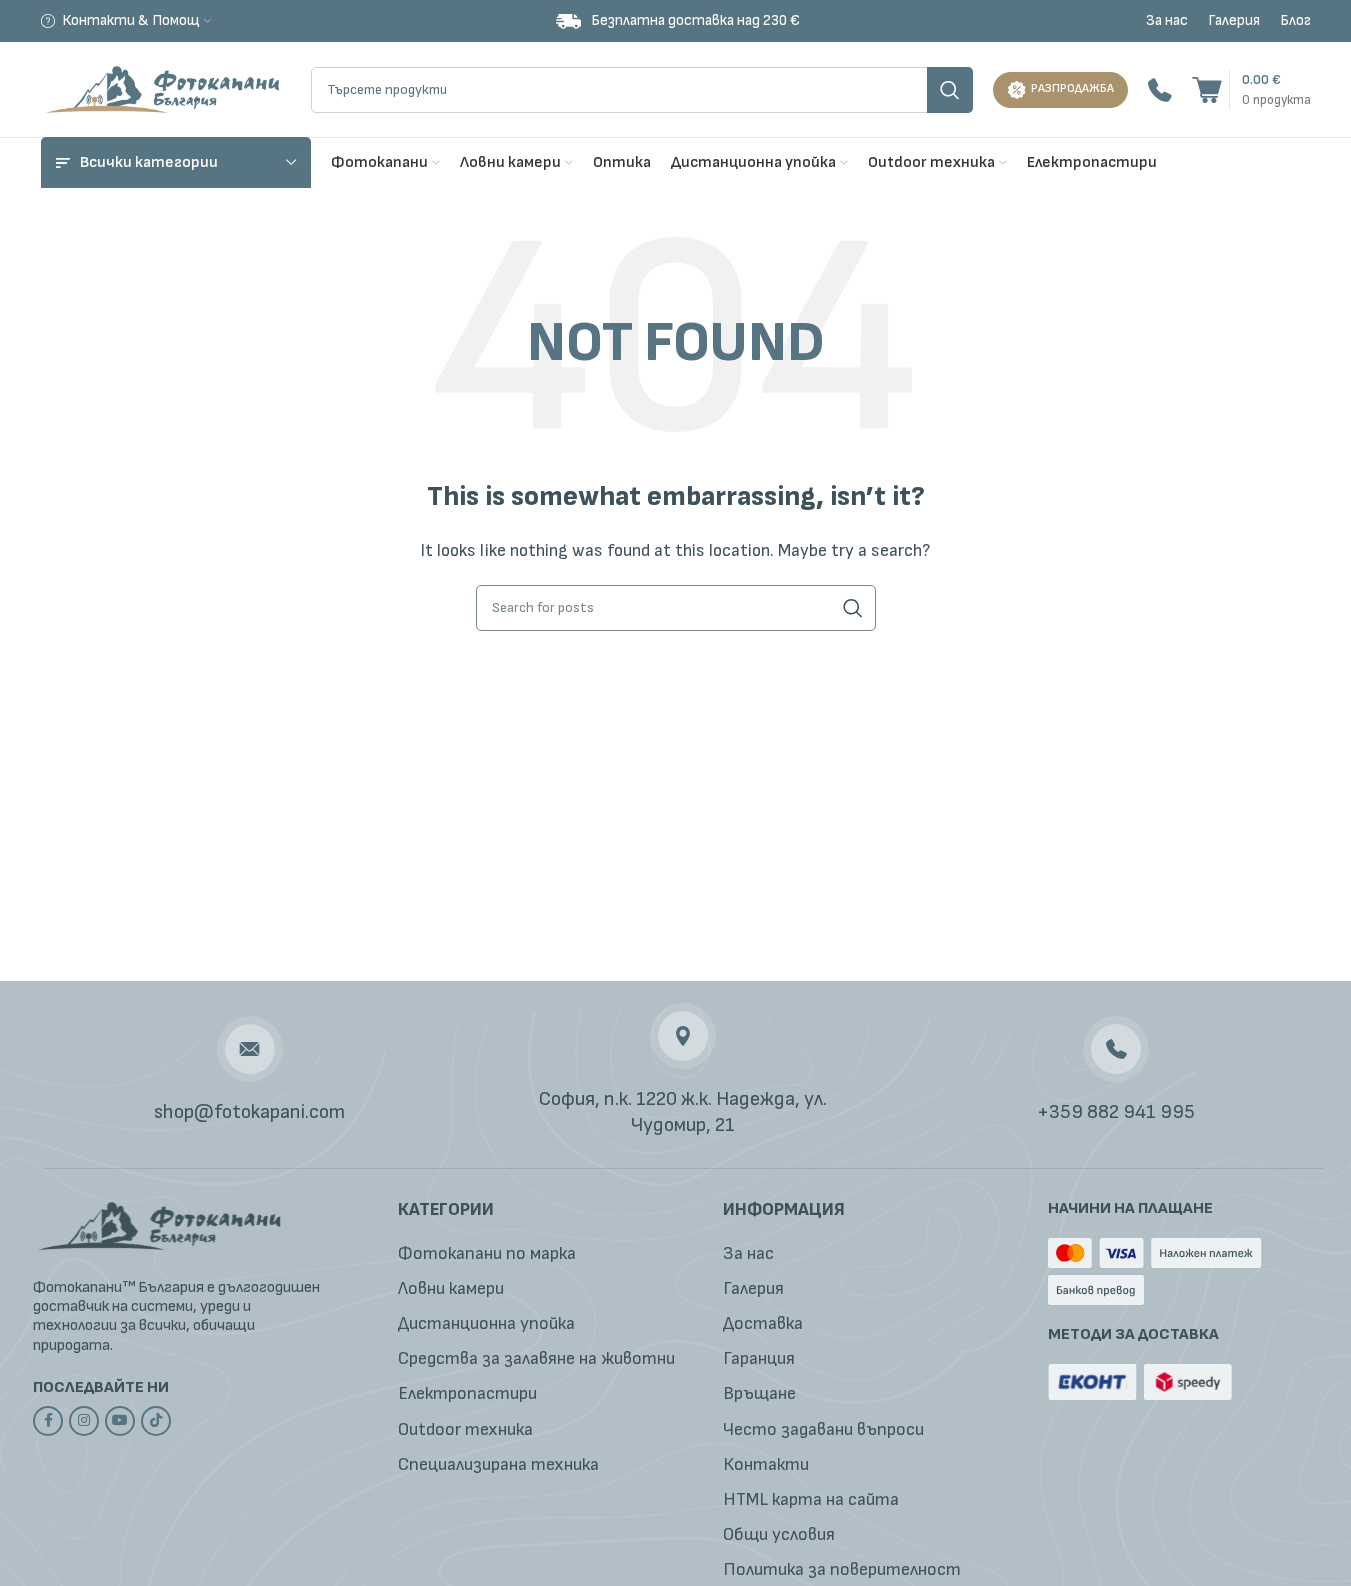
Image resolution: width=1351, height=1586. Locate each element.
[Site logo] (166, 88)
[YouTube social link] (120, 1421)
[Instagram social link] (84, 1421)
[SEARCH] (950, 90)
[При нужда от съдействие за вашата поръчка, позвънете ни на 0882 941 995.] (1160, 89)
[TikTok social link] (156, 1421)
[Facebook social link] (48, 1421)
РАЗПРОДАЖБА (1072, 88)
